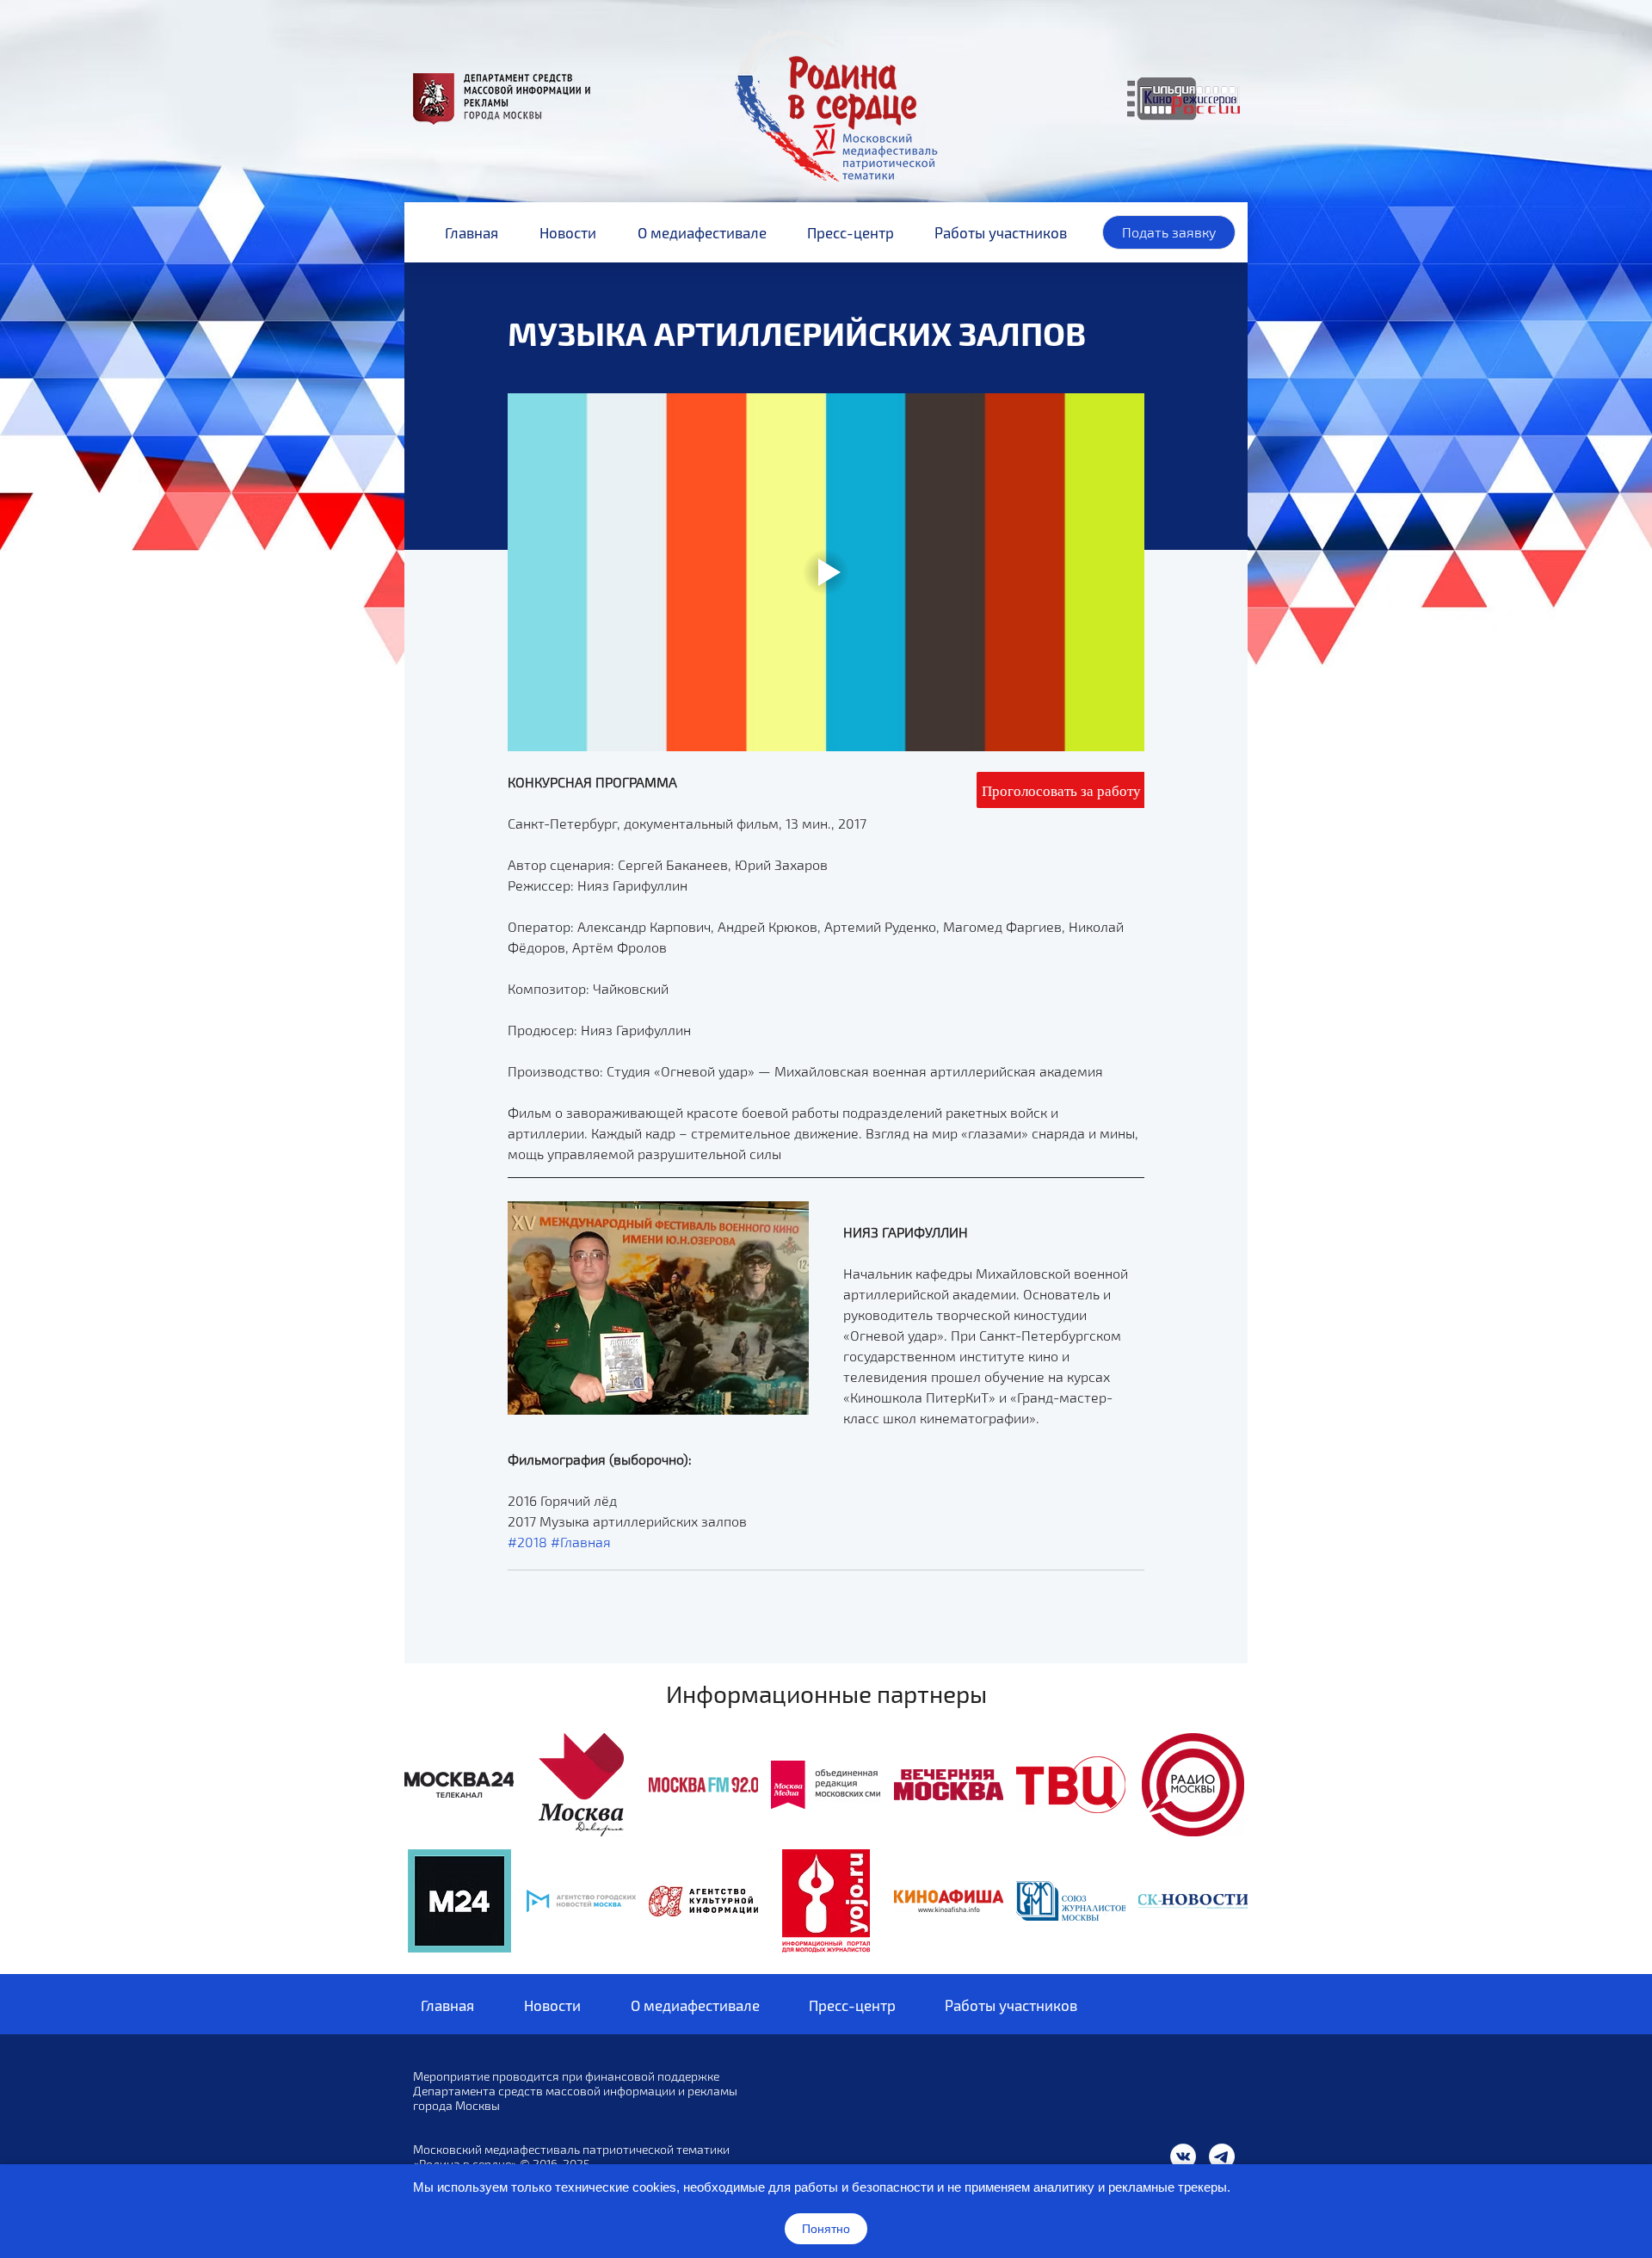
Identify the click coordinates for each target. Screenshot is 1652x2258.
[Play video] (826, 572)
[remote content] (1060, 790)
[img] (459, 1785)
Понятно (826, 2229)
